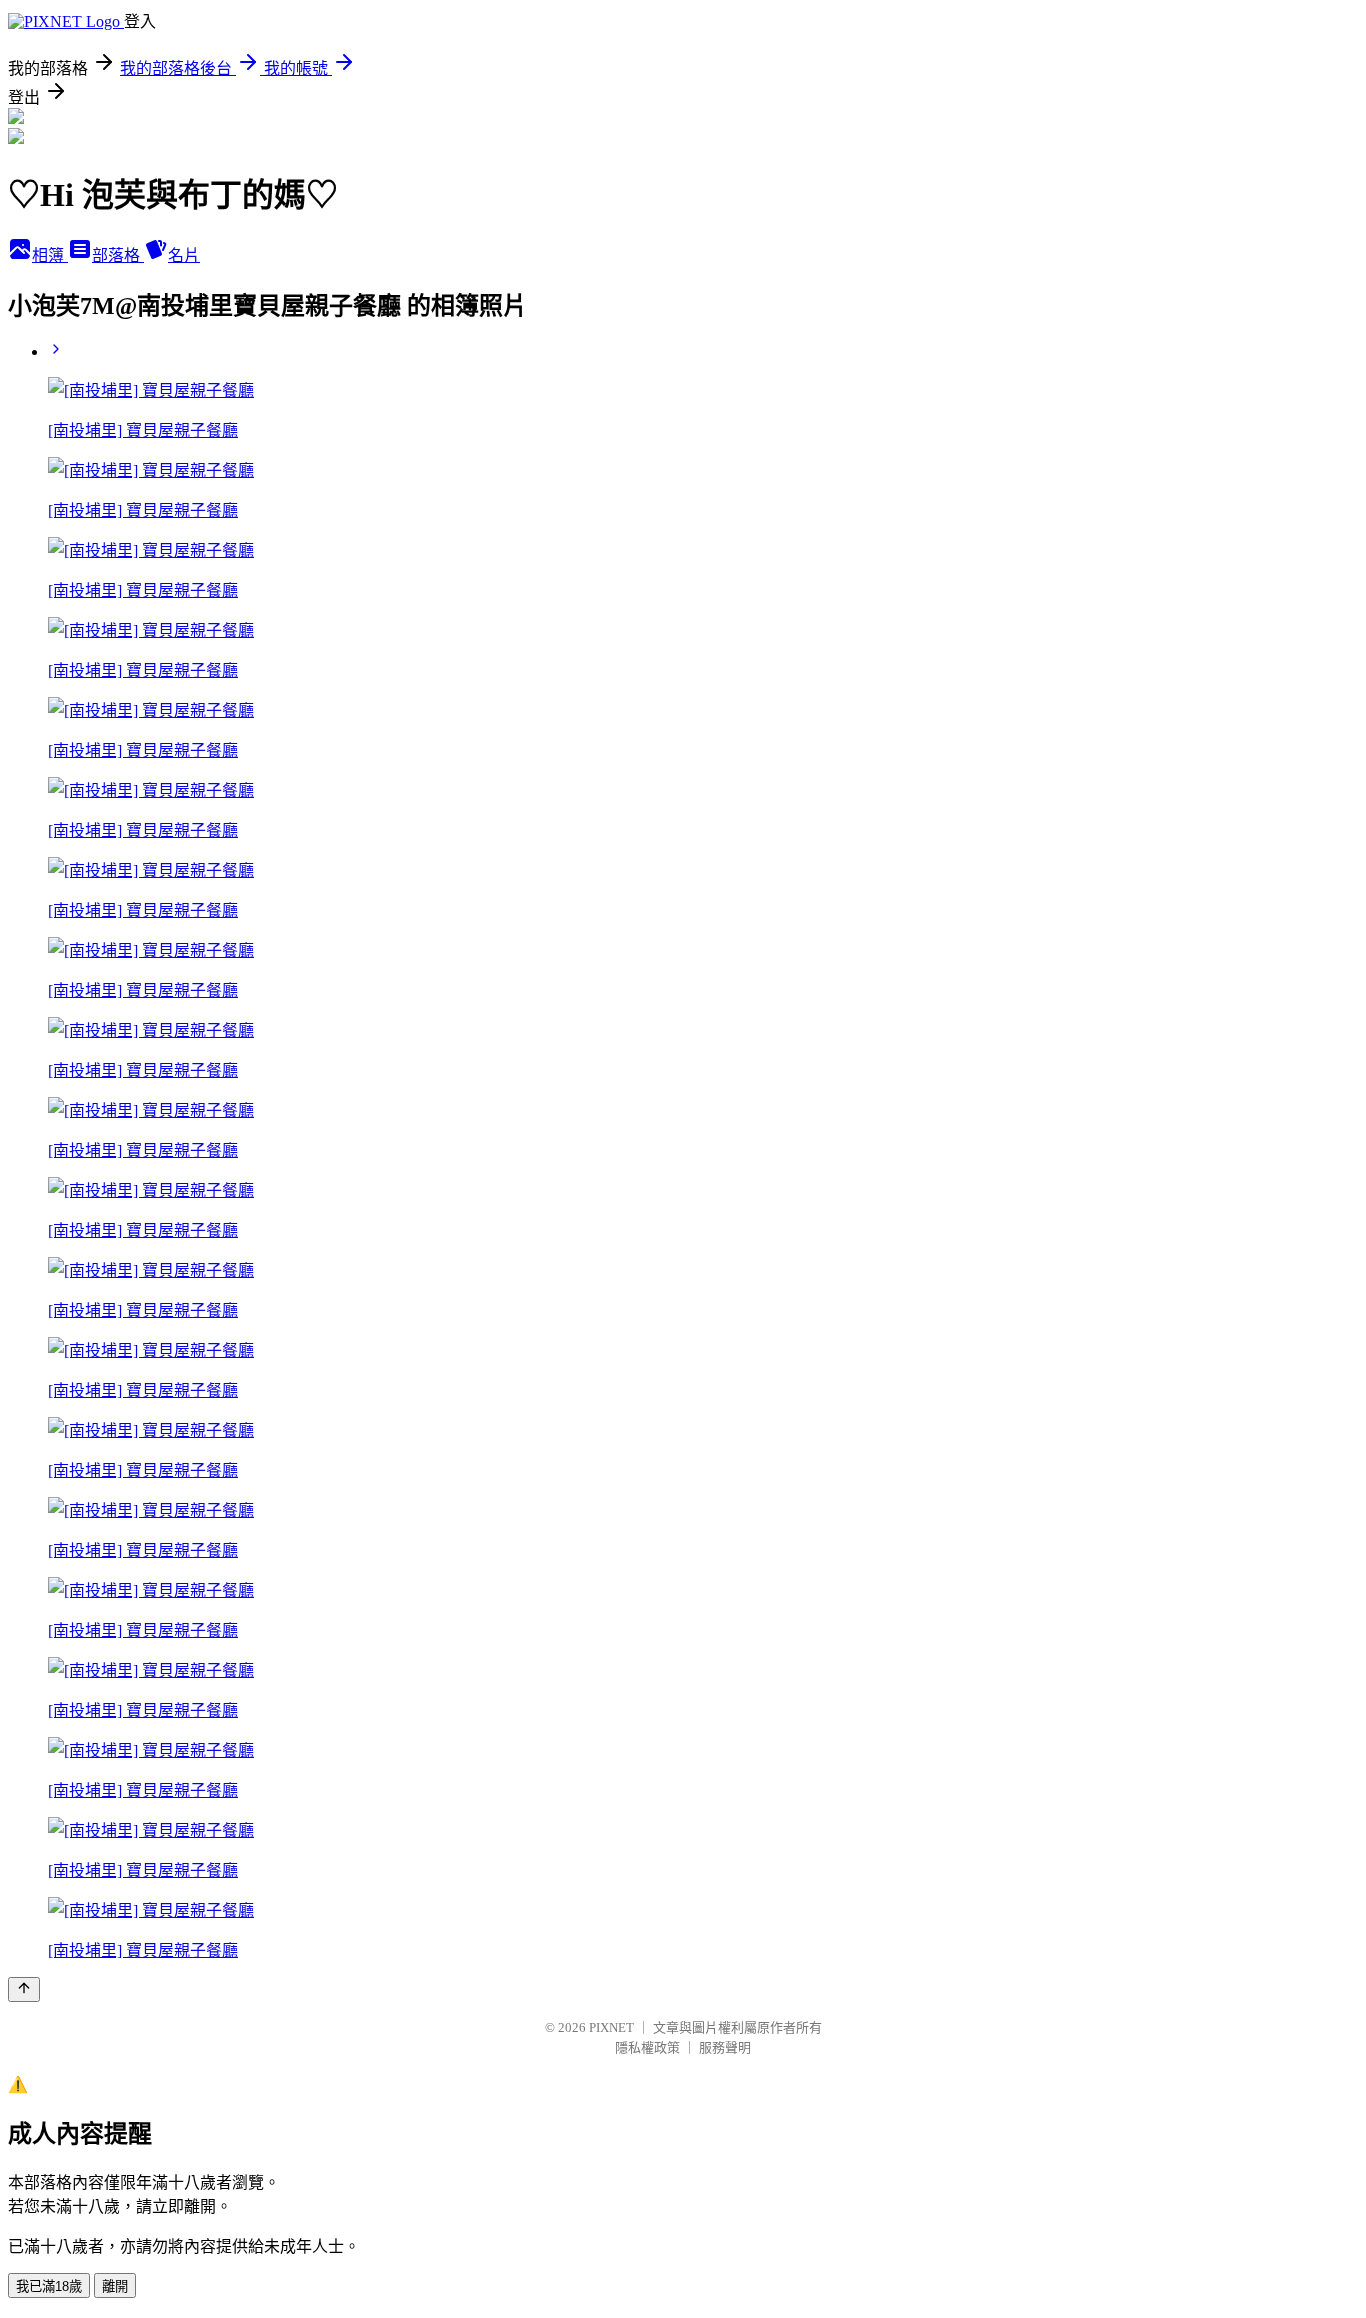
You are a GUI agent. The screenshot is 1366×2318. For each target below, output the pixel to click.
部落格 (118, 255)
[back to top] (24, 1989)
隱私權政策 (647, 2047)
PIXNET (611, 2027)
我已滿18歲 (49, 2286)
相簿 (50, 255)
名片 (184, 255)
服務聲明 (725, 2047)
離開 (115, 2286)
